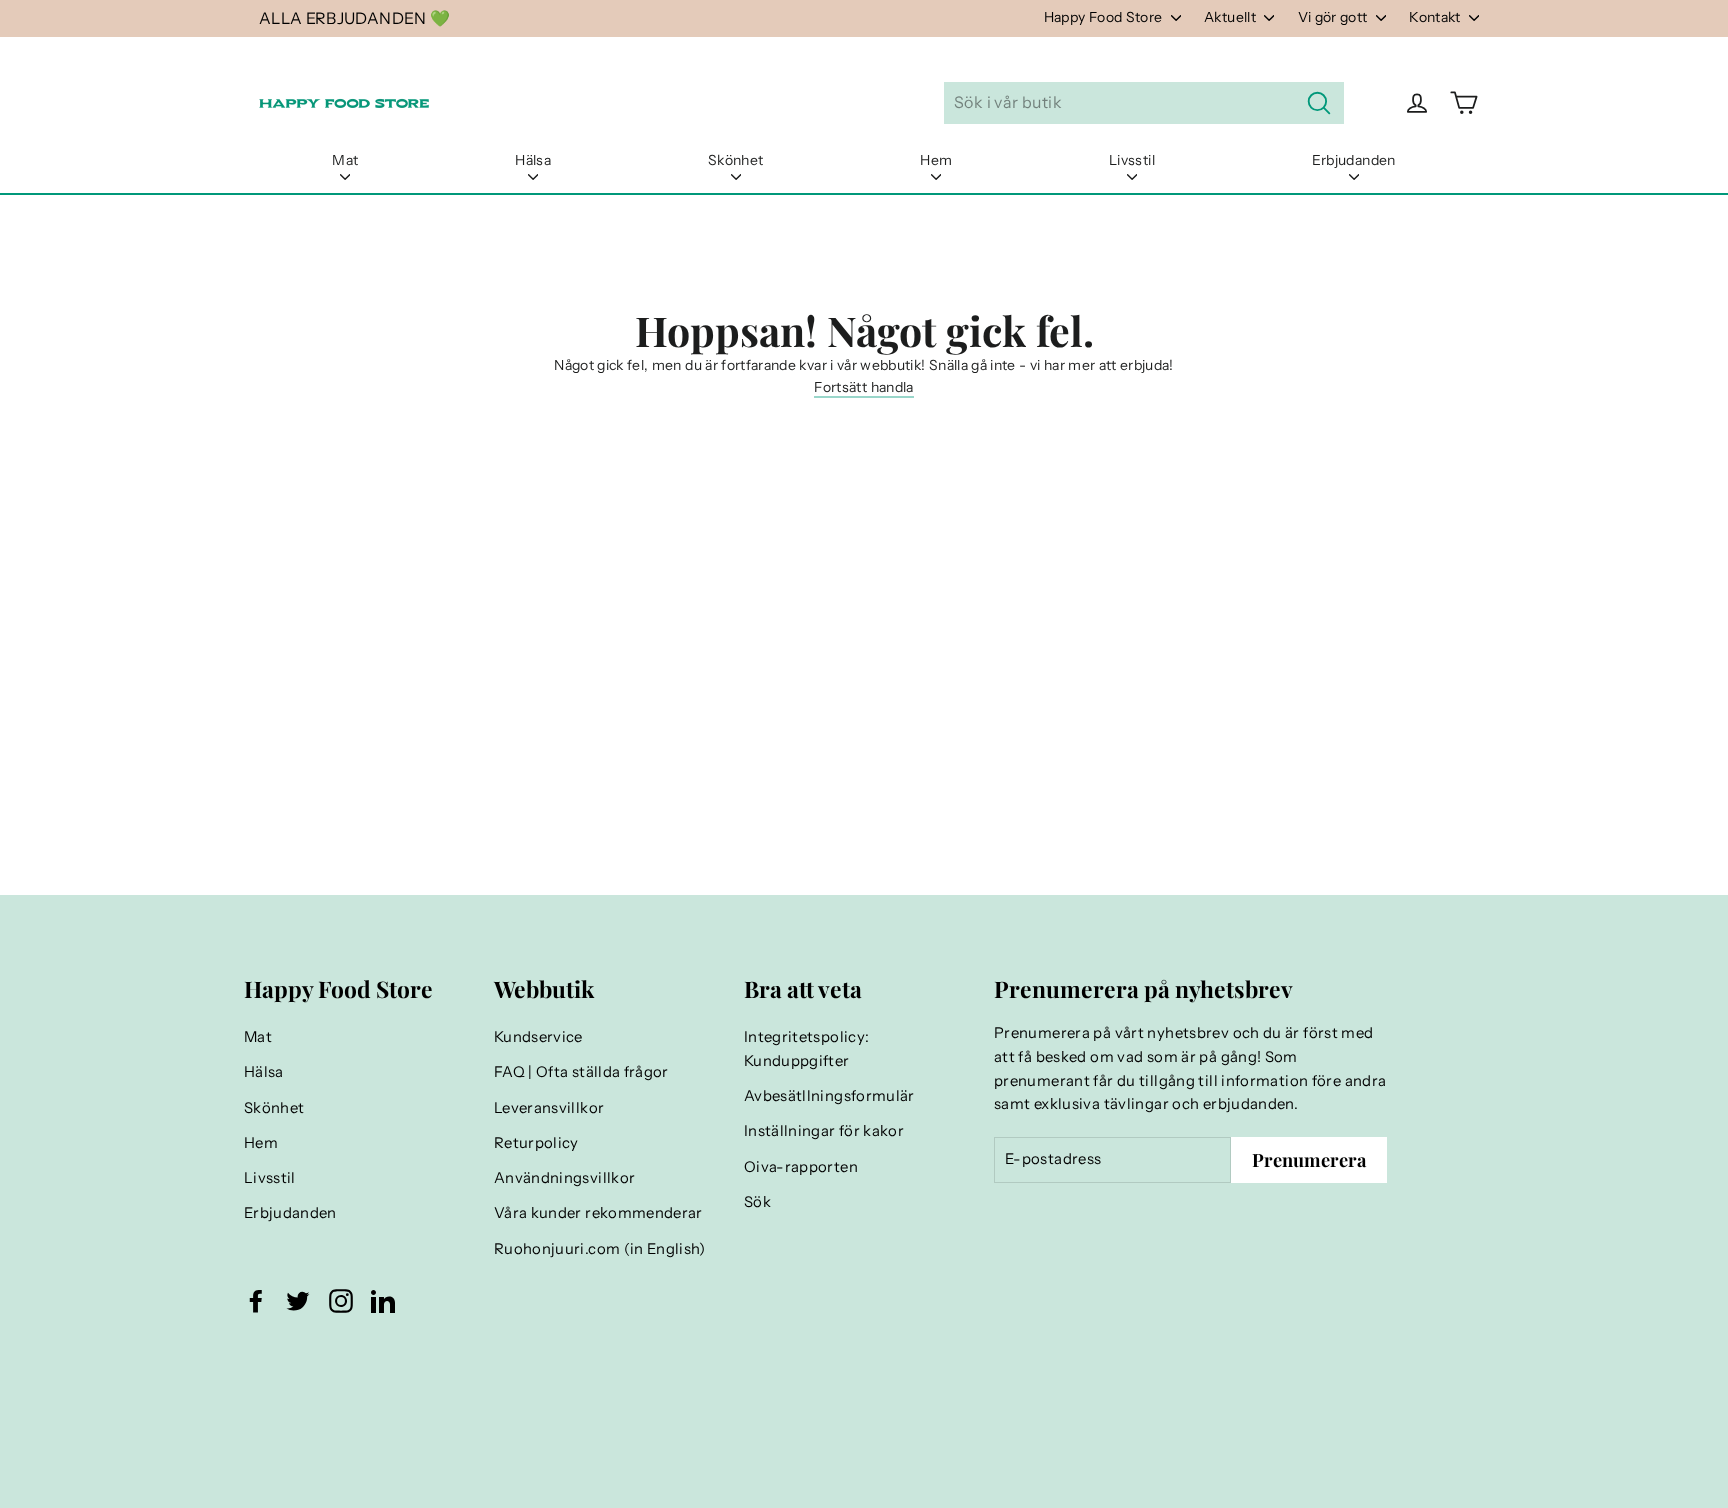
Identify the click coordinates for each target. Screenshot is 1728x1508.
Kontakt (1436, 17)
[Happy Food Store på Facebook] (256, 1301)
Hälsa (533, 160)
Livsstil (1132, 160)
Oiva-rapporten (801, 1167)
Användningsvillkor (564, 1178)
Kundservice (538, 1037)
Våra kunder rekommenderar (598, 1213)
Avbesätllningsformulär (829, 1096)
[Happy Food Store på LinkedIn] (383, 1301)
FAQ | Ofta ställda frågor (581, 1072)
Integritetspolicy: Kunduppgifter (806, 1049)
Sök (757, 1202)
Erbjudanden (1354, 160)
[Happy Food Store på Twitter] (298, 1301)
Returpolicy (536, 1143)
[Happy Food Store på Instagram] (341, 1301)
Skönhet (735, 160)
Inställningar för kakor (824, 1131)
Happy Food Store (1105, 17)
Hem (936, 160)
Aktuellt (1231, 17)
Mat (345, 160)
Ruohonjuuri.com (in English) (600, 1249)
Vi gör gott (1334, 17)
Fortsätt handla (863, 387)
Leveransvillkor (549, 1108)
